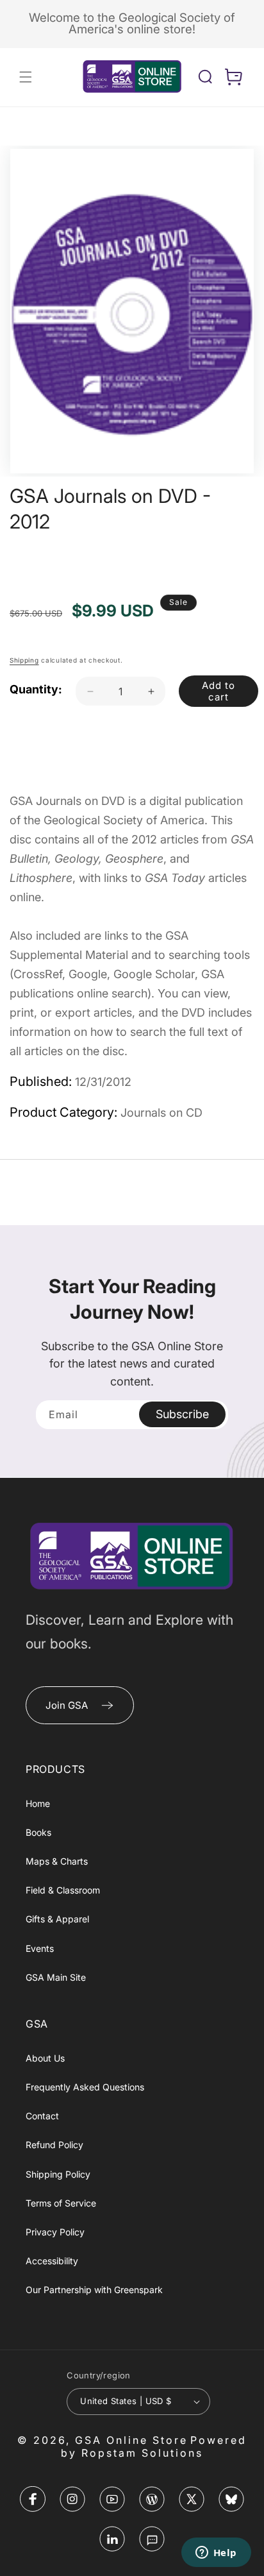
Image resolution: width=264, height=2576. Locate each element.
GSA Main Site (56, 1977)
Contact (42, 2116)
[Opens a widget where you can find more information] (216, 2554)
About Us (45, 2058)
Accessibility (52, 2261)
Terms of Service (61, 2203)
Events (40, 1948)
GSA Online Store (131, 2440)
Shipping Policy (58, 2174)
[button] (26, 77)
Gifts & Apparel (57, 1919)
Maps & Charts (57, 1861)
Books (38, 1832)
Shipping (24, 660)
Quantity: (36, 689)
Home (38, 1803)
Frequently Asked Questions (85, 2087)
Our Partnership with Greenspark (94, 2290)
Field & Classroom (63, 1890)
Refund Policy (54, 2145)
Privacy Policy (55, 2232)
